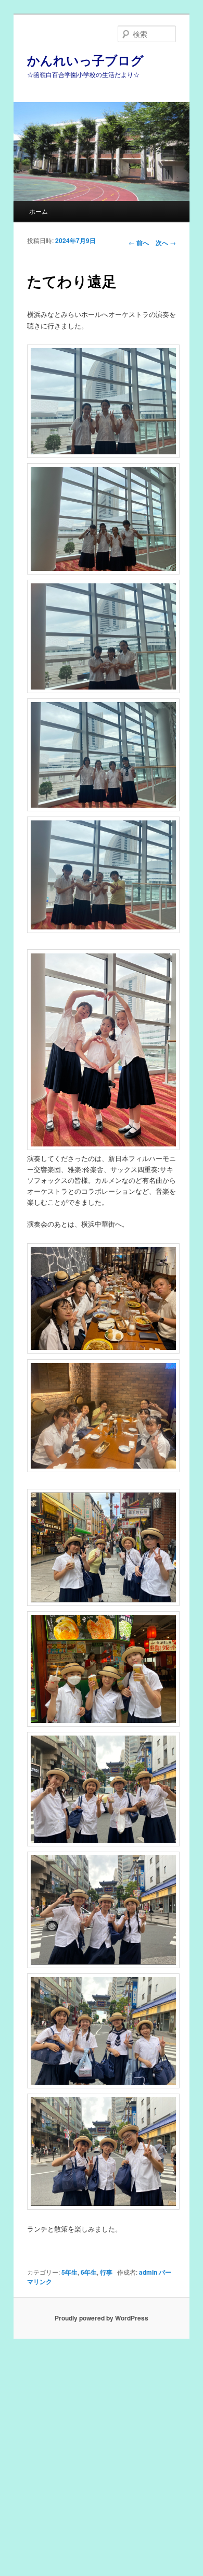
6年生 (89, 2272)
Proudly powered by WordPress (102, 2318)
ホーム (39, 211)
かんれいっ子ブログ (85, 60)
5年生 (69, 2272)
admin (148, 2272)
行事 (106, 2272)
